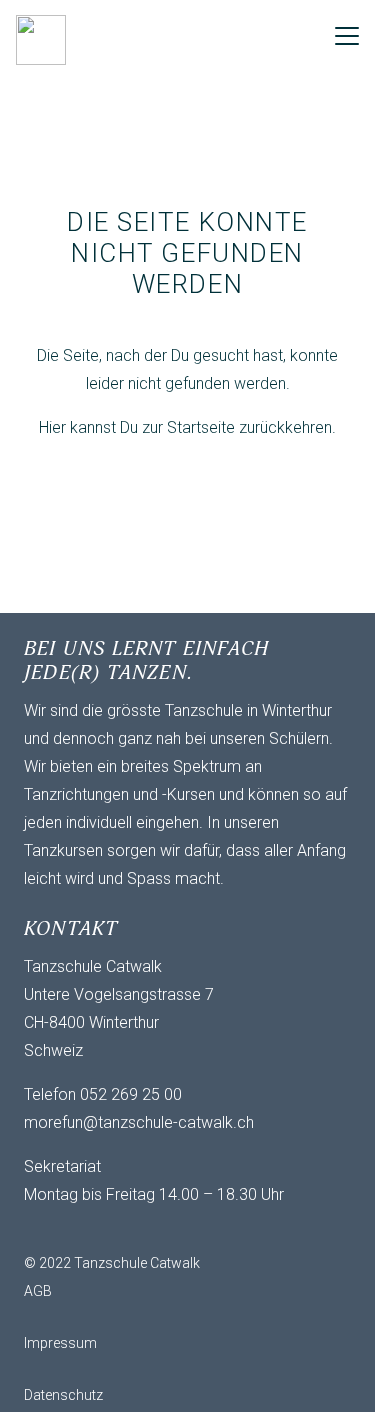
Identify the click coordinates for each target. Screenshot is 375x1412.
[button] (347, 36)
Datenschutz (63, 1395)
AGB (38, 1291)
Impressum (60, 1343)
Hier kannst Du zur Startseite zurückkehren (185, 427)
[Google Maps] (164, 1229)
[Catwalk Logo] (41, 40)
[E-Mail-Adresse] (44, 1229)
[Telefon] (124, 1229)
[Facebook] (84, 1229)
